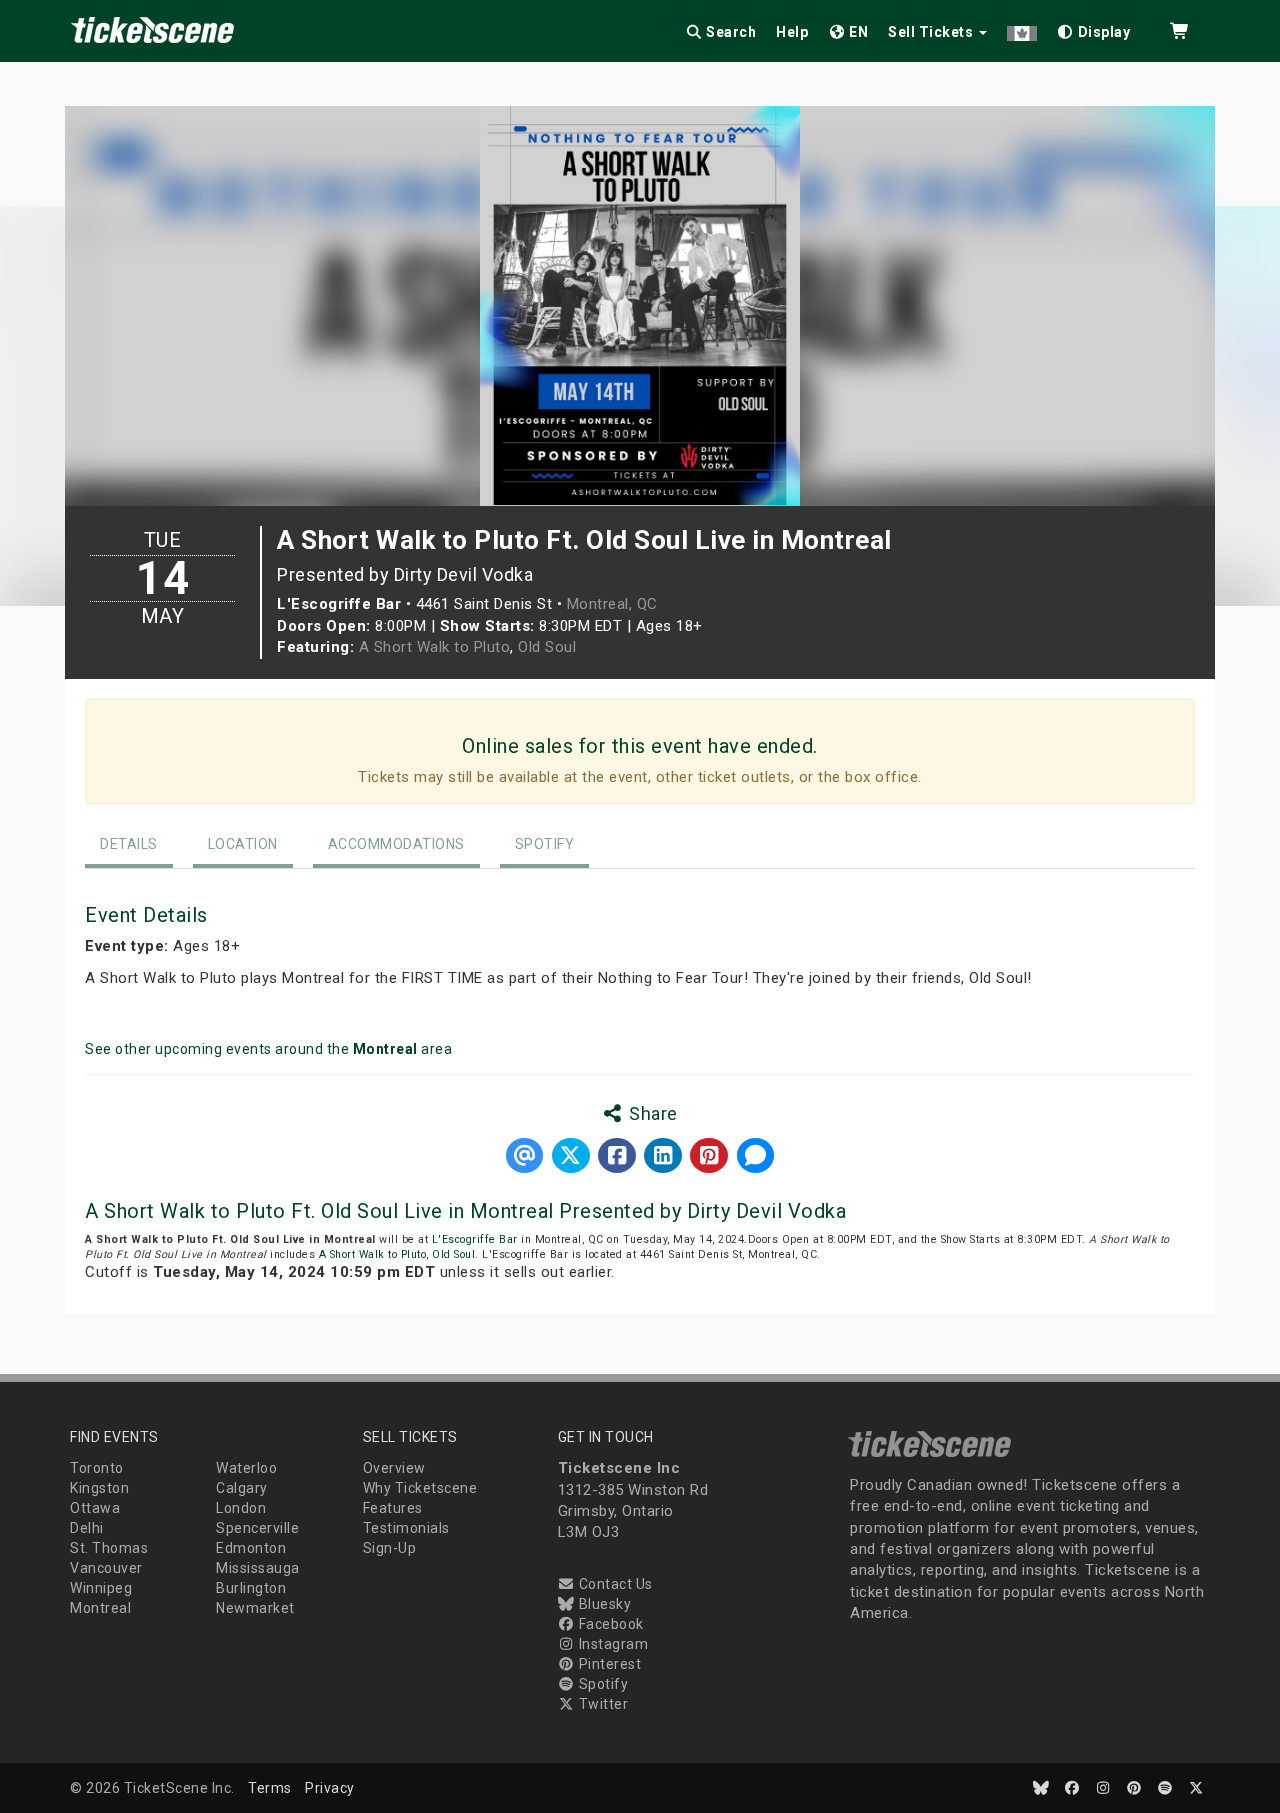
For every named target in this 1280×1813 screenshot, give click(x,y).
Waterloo (246, 1468)
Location (243, 844)
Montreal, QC (612, 604)
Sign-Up (390, 1548)
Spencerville (257, 1528)
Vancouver (106, 1568)
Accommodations (396, 844)
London (241, 1508)
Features (393, 1508)
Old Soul (547, 647)
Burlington (251, 1588)
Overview (394, 1468)
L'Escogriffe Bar (475, 1239)
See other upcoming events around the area (268, 1049)
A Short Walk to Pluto (435, 647)
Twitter (601, 1704)
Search (730, 32)
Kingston (99, 1488)
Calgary (242, 1488)
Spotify (545, 844)
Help (792, 32)
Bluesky (603, 1604)
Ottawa (95, 1508)
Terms (270, 1788)
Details (129, 844)
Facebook (609, 1624)
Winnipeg (101, 1588)
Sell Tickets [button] (932, 32)
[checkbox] (1094, 28)
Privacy (330, 1788)
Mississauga (258, 1568)
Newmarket (255, 1608)
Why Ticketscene (420, 1488)
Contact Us (614, 1584)
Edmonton (251, 1548)
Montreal (100, 1608)
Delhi (87, 1528)
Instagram (611, 1644)
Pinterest (608, 1664)
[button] (1022, 28)
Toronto (97, 1468)
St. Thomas (109, 1548)
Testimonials (406, 1528)
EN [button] (857, 32)
